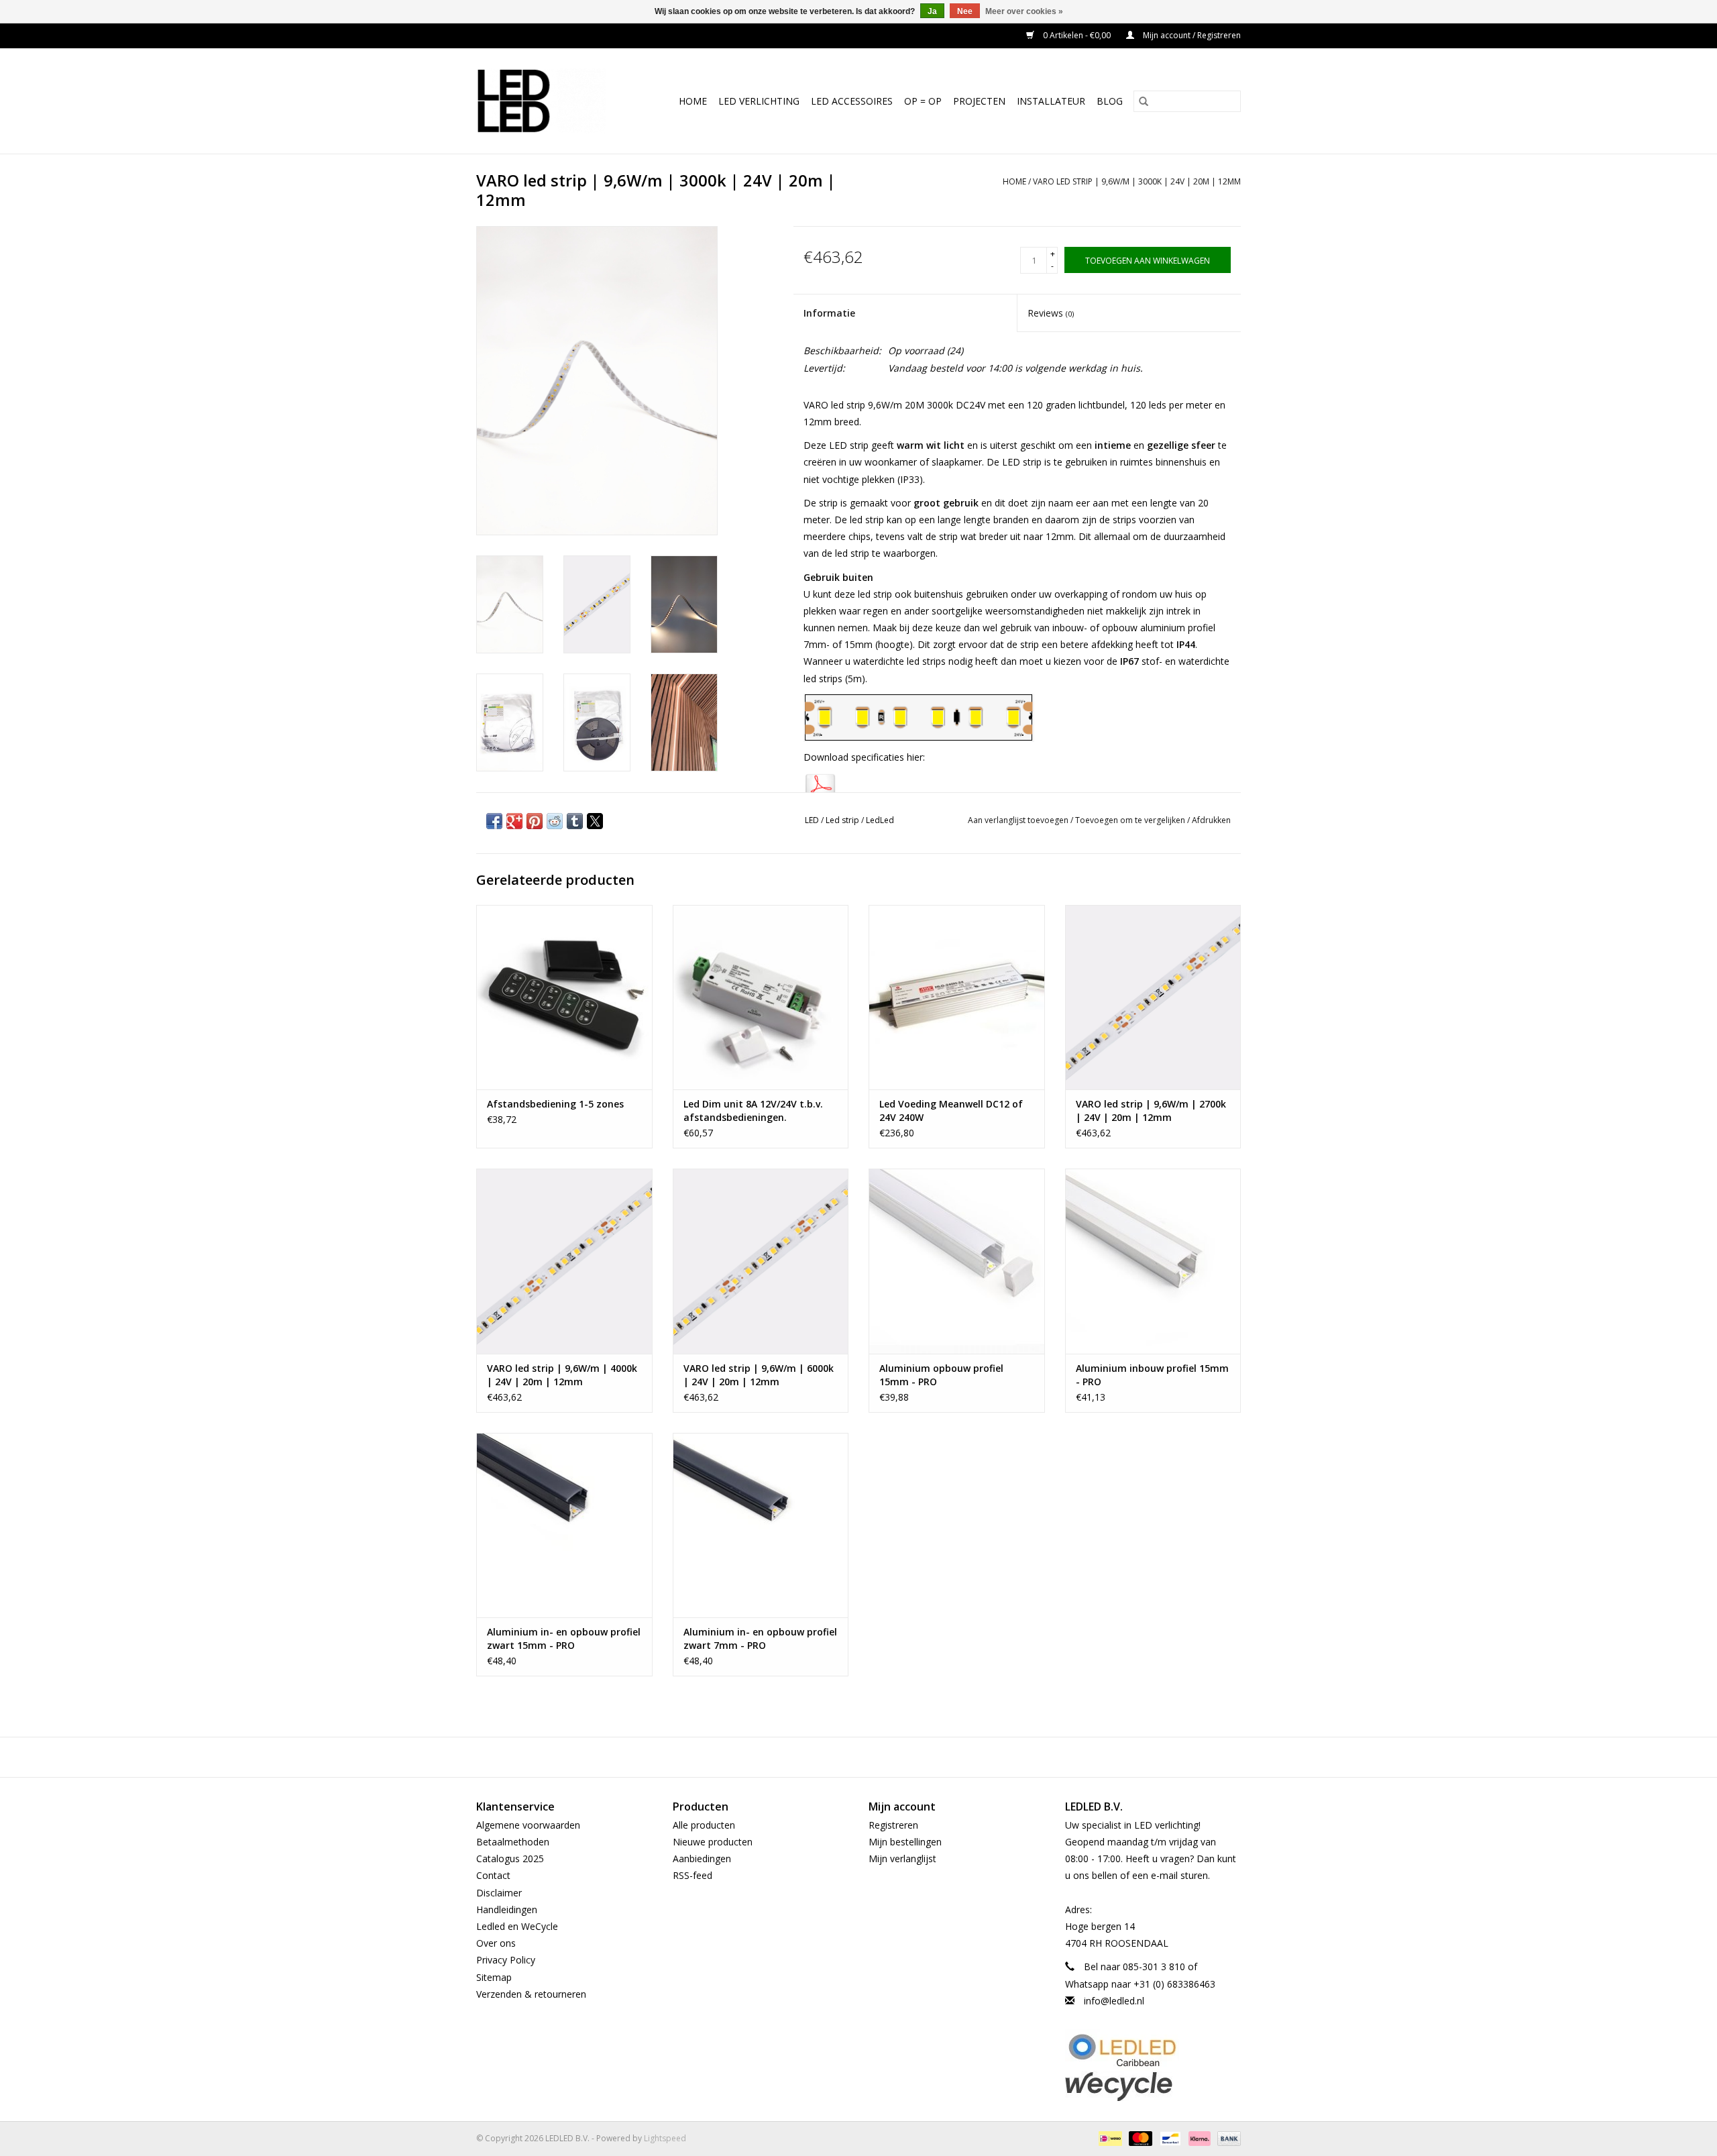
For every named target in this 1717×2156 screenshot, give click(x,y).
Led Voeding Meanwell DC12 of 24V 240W (951, 1111)
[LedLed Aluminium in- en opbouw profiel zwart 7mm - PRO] (761, 1525)
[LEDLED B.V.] (547, 101)
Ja (932, 11)
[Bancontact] (1169, 2138)
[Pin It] (535, 821)
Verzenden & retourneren (531, 1994)
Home (693, 101)
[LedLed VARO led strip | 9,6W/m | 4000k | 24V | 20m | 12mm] (564, 1261)
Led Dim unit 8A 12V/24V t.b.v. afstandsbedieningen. (753, 1111)
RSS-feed (693, 1875)
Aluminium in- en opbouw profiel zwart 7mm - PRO (760, 1638)
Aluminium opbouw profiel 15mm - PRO (941, 1375)
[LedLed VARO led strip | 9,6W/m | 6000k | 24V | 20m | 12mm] (761, 1261)
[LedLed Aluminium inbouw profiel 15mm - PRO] (1153, 1261)
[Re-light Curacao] (1153, 2050)
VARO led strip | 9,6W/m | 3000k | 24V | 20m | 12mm (1137, 181)
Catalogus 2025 (510, 1858)
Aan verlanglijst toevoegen (1019, 820)
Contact (493, 1875)
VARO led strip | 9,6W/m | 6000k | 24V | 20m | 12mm (759, 1375)
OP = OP (923, 101)
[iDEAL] (1109, 2138)
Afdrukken (1211, 820)
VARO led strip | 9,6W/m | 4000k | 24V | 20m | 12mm (562, 1375)
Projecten (979, 101)
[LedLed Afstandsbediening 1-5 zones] (564, 997)
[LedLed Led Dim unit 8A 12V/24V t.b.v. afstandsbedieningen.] (761, 997)
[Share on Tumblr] (575, 821)
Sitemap (494, 1977)
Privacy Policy (506, 1960)
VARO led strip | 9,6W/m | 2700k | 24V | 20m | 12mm (1151, 1111)
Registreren (893, 1825)
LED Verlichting (759, 101)
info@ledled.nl (1114, 2001)
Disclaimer (499, 1893)
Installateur (1051, 101)
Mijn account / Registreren (1191, 35)
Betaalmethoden (513, 1842)
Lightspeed (665, 2138)
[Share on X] (595, 821)
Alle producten (704, 1825)
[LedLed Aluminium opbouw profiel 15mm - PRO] (957, 1261)
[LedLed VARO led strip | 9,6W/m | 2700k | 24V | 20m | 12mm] (1153, 997)
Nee (965, 11)
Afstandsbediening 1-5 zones (555, 1104)
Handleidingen (507, 1909)
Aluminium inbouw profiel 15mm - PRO (1152, 1375)
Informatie (829, 313)
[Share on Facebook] (494, 821)
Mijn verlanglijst (902, 1858)
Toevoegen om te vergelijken (1131, 820)
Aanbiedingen (702, 1858)
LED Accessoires (852, 101)
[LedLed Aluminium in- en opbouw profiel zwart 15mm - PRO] (564, 1525)
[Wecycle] (1153, 2086)
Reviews (1051, 313)
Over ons (496, 1943)
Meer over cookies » (1024, 11)
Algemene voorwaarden (528, 1825)
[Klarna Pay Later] (1198, 2138)
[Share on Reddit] (555, 821)
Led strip (842, 820)
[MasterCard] (1139, 2138)
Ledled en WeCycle (517, 1926)
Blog (1110, 101)
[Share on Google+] (514, 821)
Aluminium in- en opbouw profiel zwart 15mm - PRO (564, 1638)
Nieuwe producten (713, 1842)
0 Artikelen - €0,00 (1077, 35)
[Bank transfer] (1227, 2138)
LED (812, 820)
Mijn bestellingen (905, 1842)
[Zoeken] (1144, 101)
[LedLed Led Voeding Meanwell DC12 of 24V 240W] (957, 997)
